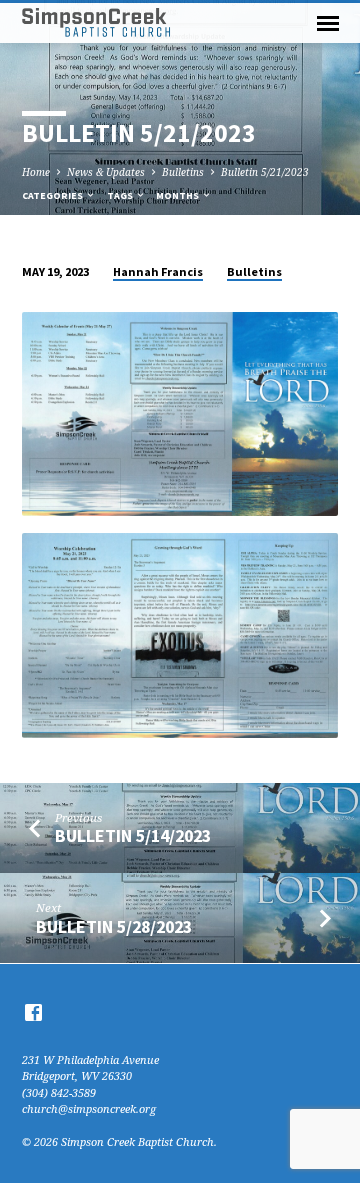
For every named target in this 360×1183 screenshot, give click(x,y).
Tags (121, 195)
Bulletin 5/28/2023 (114, 926)
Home (36, 172)
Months (178, 195)
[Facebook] (33, 1012)
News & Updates (106, 172)
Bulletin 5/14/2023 (133, 835)
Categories (53, 195)
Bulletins (183, 172)
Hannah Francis (158, 271)
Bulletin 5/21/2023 (265, 172)
